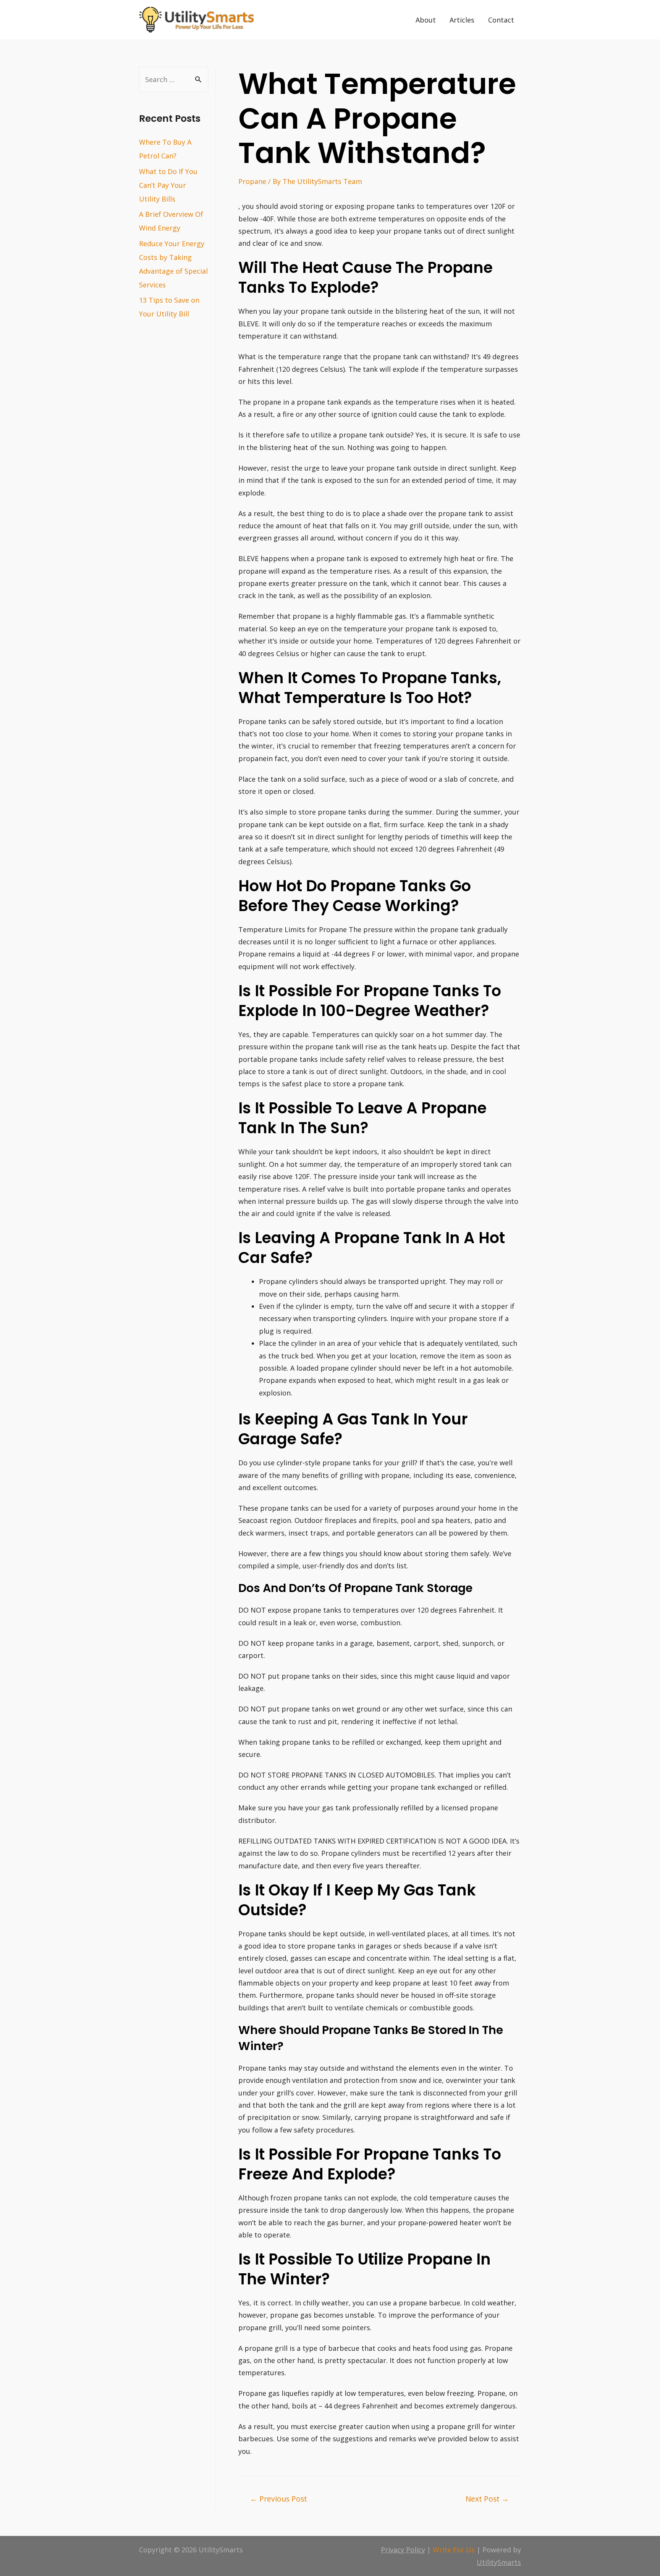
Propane (252, 181)
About (426, 20)
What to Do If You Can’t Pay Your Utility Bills (168, 185)
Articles (462, 20)
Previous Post (279, 2499)
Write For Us (454, 2550)
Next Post (487, 2499)
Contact (501, 20)
